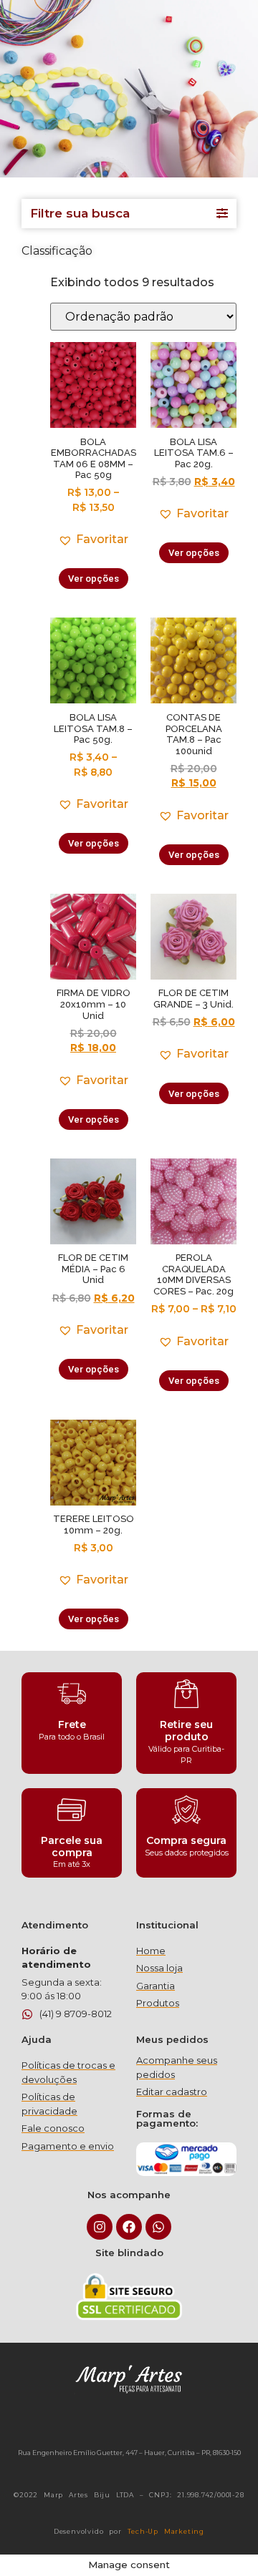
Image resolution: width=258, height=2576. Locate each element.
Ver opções (94, 579)
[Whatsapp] (158, 2227)
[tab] (129, 214)
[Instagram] (100, 2227)
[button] (93, 540)
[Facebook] (129, 2227)
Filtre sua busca (80, 213)
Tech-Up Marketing (166, 2531)
